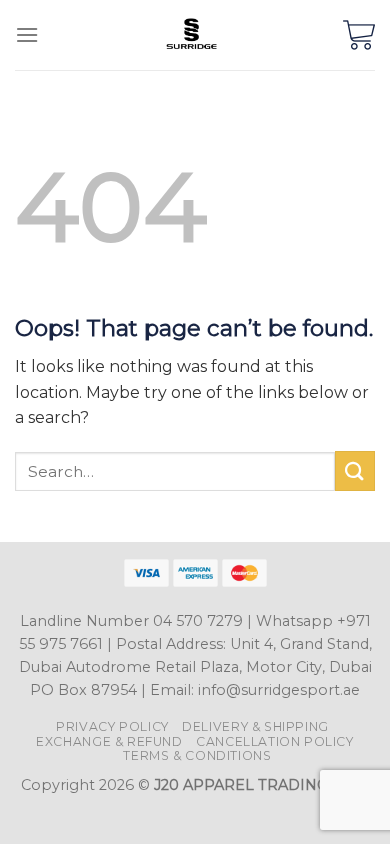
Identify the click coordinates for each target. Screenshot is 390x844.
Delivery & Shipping (255, 726)
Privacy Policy (112, 726)
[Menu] (27, 34)
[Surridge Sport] (191, 35)
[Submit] (355, 470)
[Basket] (359, 35)
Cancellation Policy (275, 741)
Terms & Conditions (197, 755)
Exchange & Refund (109, 741)
